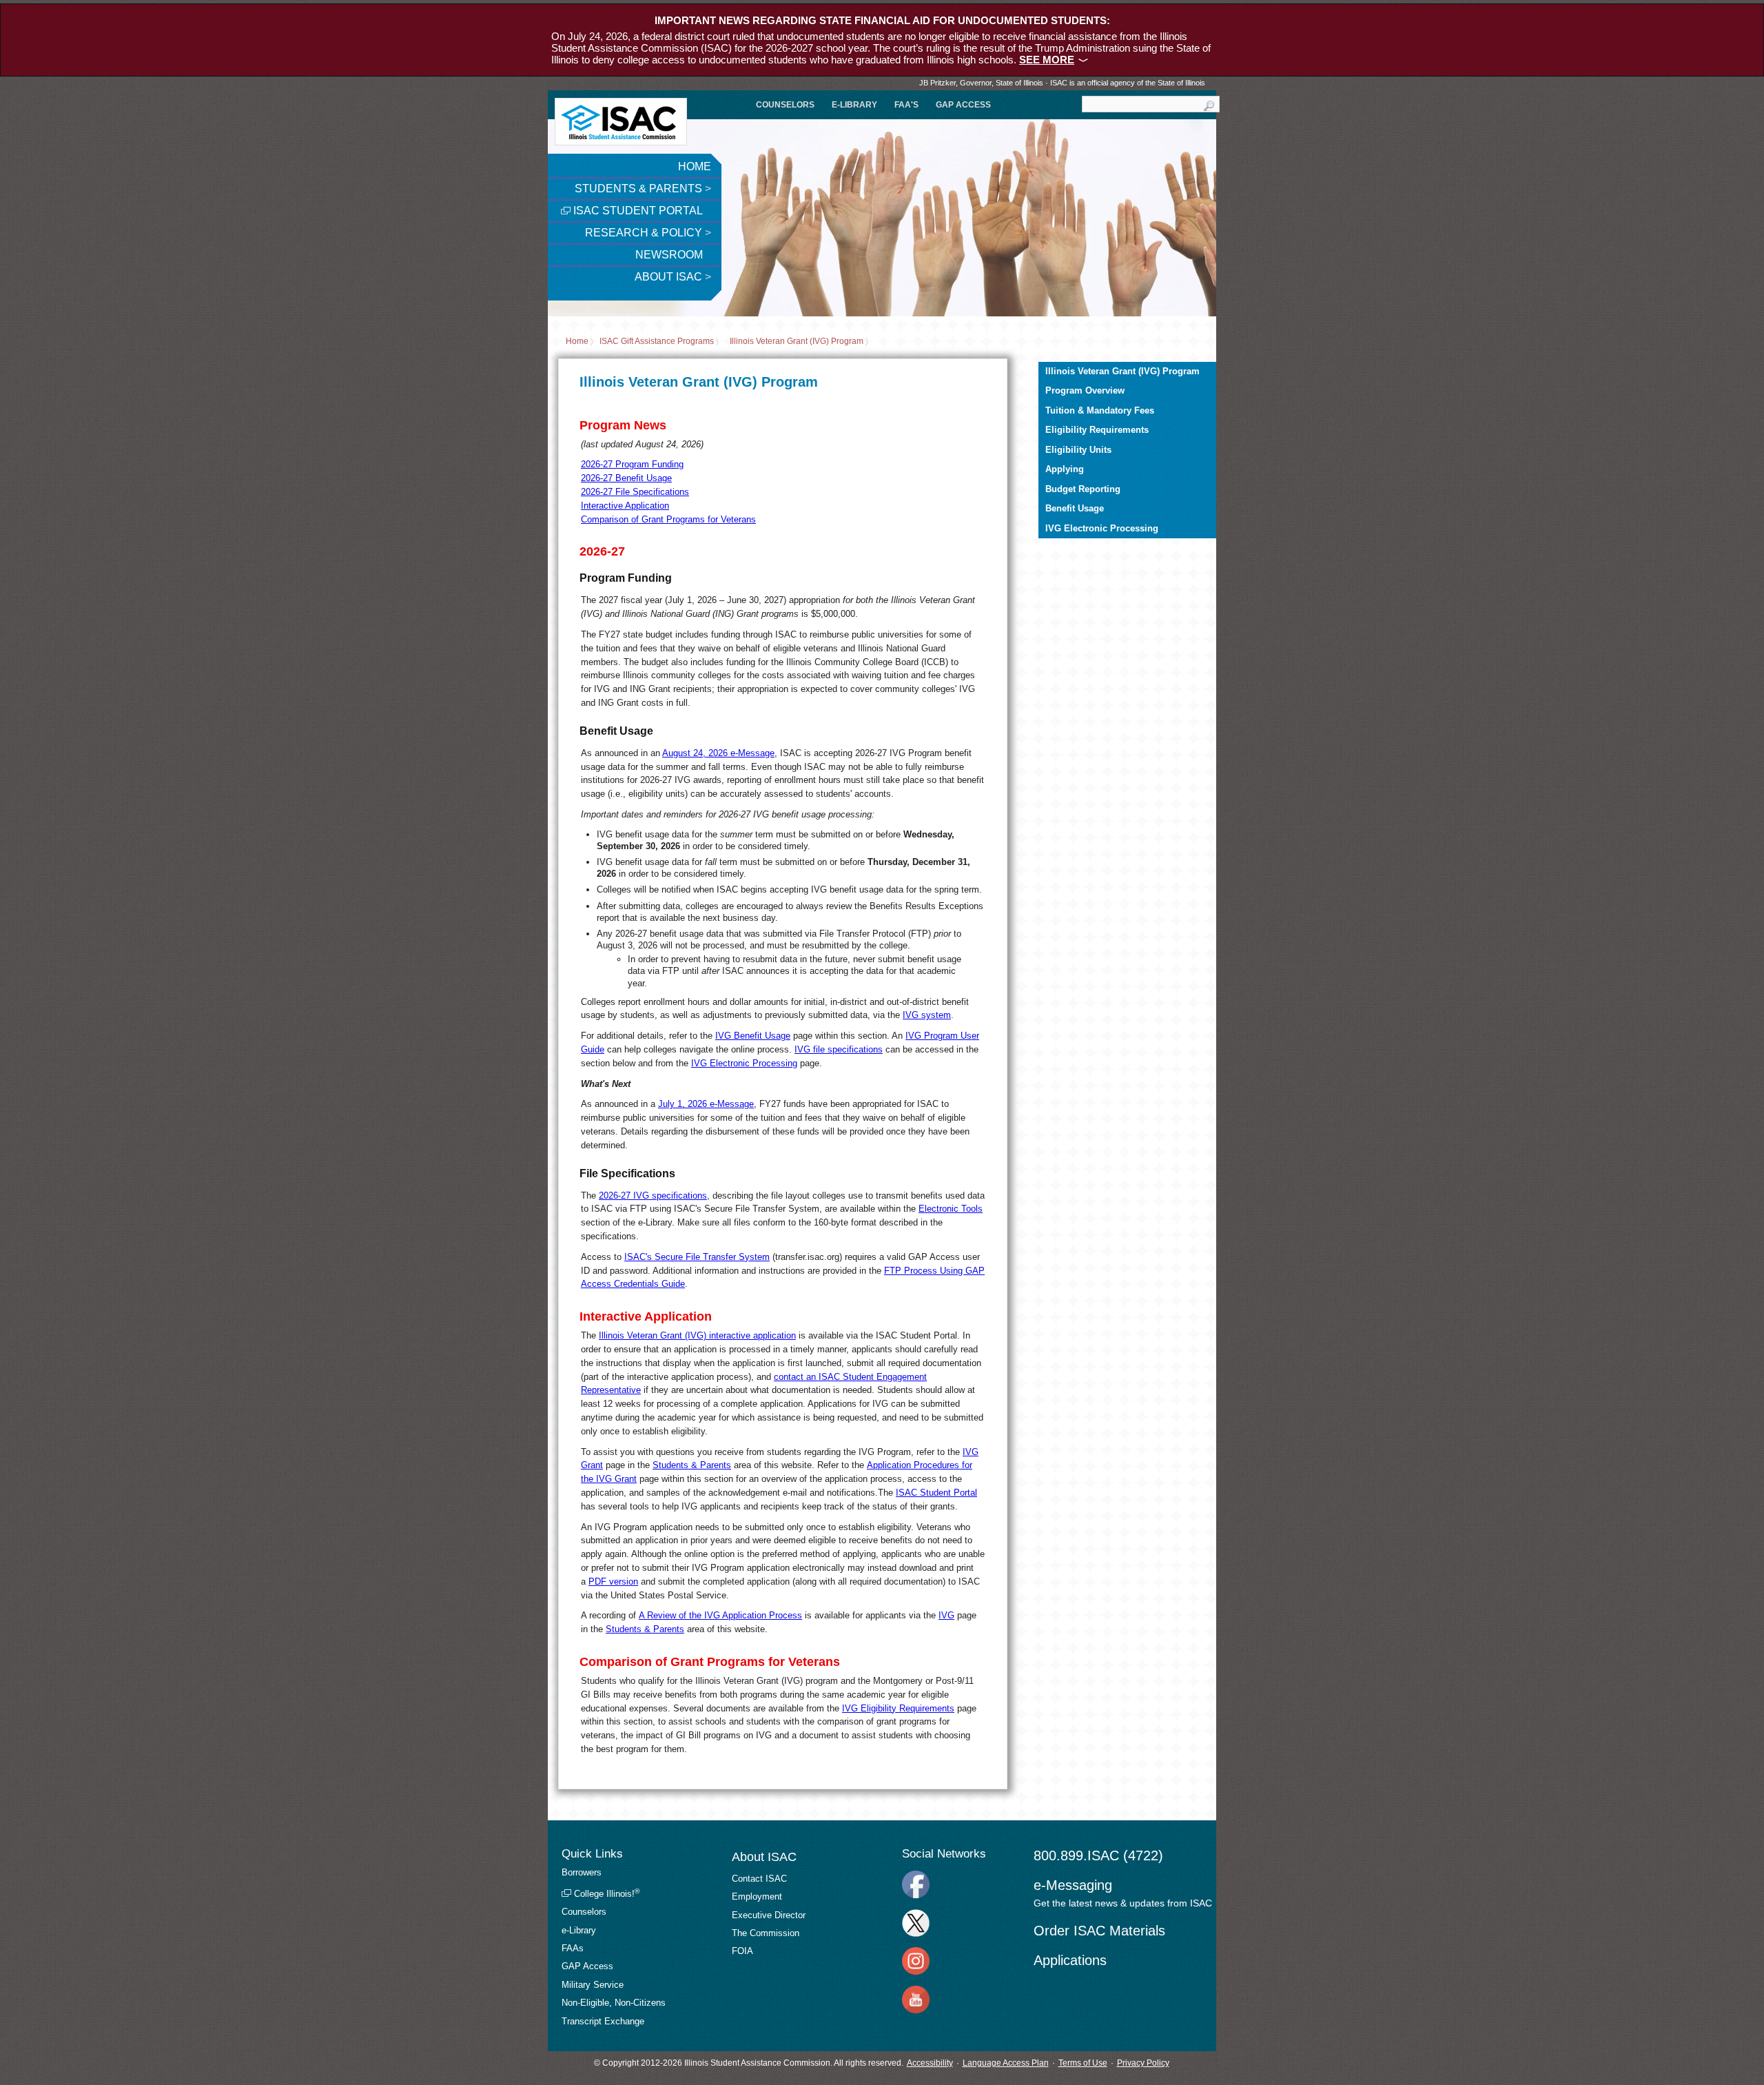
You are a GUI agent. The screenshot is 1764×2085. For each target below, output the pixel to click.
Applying (1065, 469)
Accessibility (930, 2063)
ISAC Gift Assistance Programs (657, 342)
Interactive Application (625, 506)
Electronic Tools (951, 1209)
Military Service (593, 1985)
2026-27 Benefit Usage (626, 478)
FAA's (906, 105)
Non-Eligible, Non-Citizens (614, 2003)
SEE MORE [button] (1047, 60)
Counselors (785, 105)
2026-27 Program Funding (632, 464)
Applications (1070, 1960)
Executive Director (769, 1915)
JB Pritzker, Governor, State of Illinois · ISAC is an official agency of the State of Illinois (1062, 83)
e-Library (854, 105)
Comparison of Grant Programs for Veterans (668, 519)
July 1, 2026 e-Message (706, 1104)
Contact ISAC (759, 1879)
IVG (946, 1615)
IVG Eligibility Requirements (898, 1708)
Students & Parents (643, 189)
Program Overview (1085, 390)
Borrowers (582, 1872)
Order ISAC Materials (1099, 1931)
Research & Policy (648, 233)
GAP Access (963, 105)
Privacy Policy (1143, 2063)
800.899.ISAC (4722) (1098, 1855)
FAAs (573, 1948)
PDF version (613, 1581)
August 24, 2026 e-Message (718, 753)
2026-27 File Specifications (635, 492)
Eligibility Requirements (1097, 430)
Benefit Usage (1075, 508)
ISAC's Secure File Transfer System (697, 1257)
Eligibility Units (1078, 450)
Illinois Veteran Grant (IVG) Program (797, 342)
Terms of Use (1083, 2063)
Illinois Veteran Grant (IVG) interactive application (697, 1335)
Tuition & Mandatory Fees (1100, 410)
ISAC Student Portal (637, 211)
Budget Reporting (1083, 489)
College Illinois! (605, 1894)
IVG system (927, 1015)
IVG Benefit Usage (753, 1036)
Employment (757, 1896)
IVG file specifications (839, 1049)
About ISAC (673, 277)
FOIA (742, 1951)
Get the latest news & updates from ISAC (1123, 1903)
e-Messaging (1073, 1885)
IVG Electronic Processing (744, 1063)
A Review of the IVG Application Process (720, 1615)
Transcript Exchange (603, 2021)
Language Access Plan (1006, 2063)
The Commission (766, 1933)
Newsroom (670, 255)
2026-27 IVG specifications (653, 1196)
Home (695, 166)
